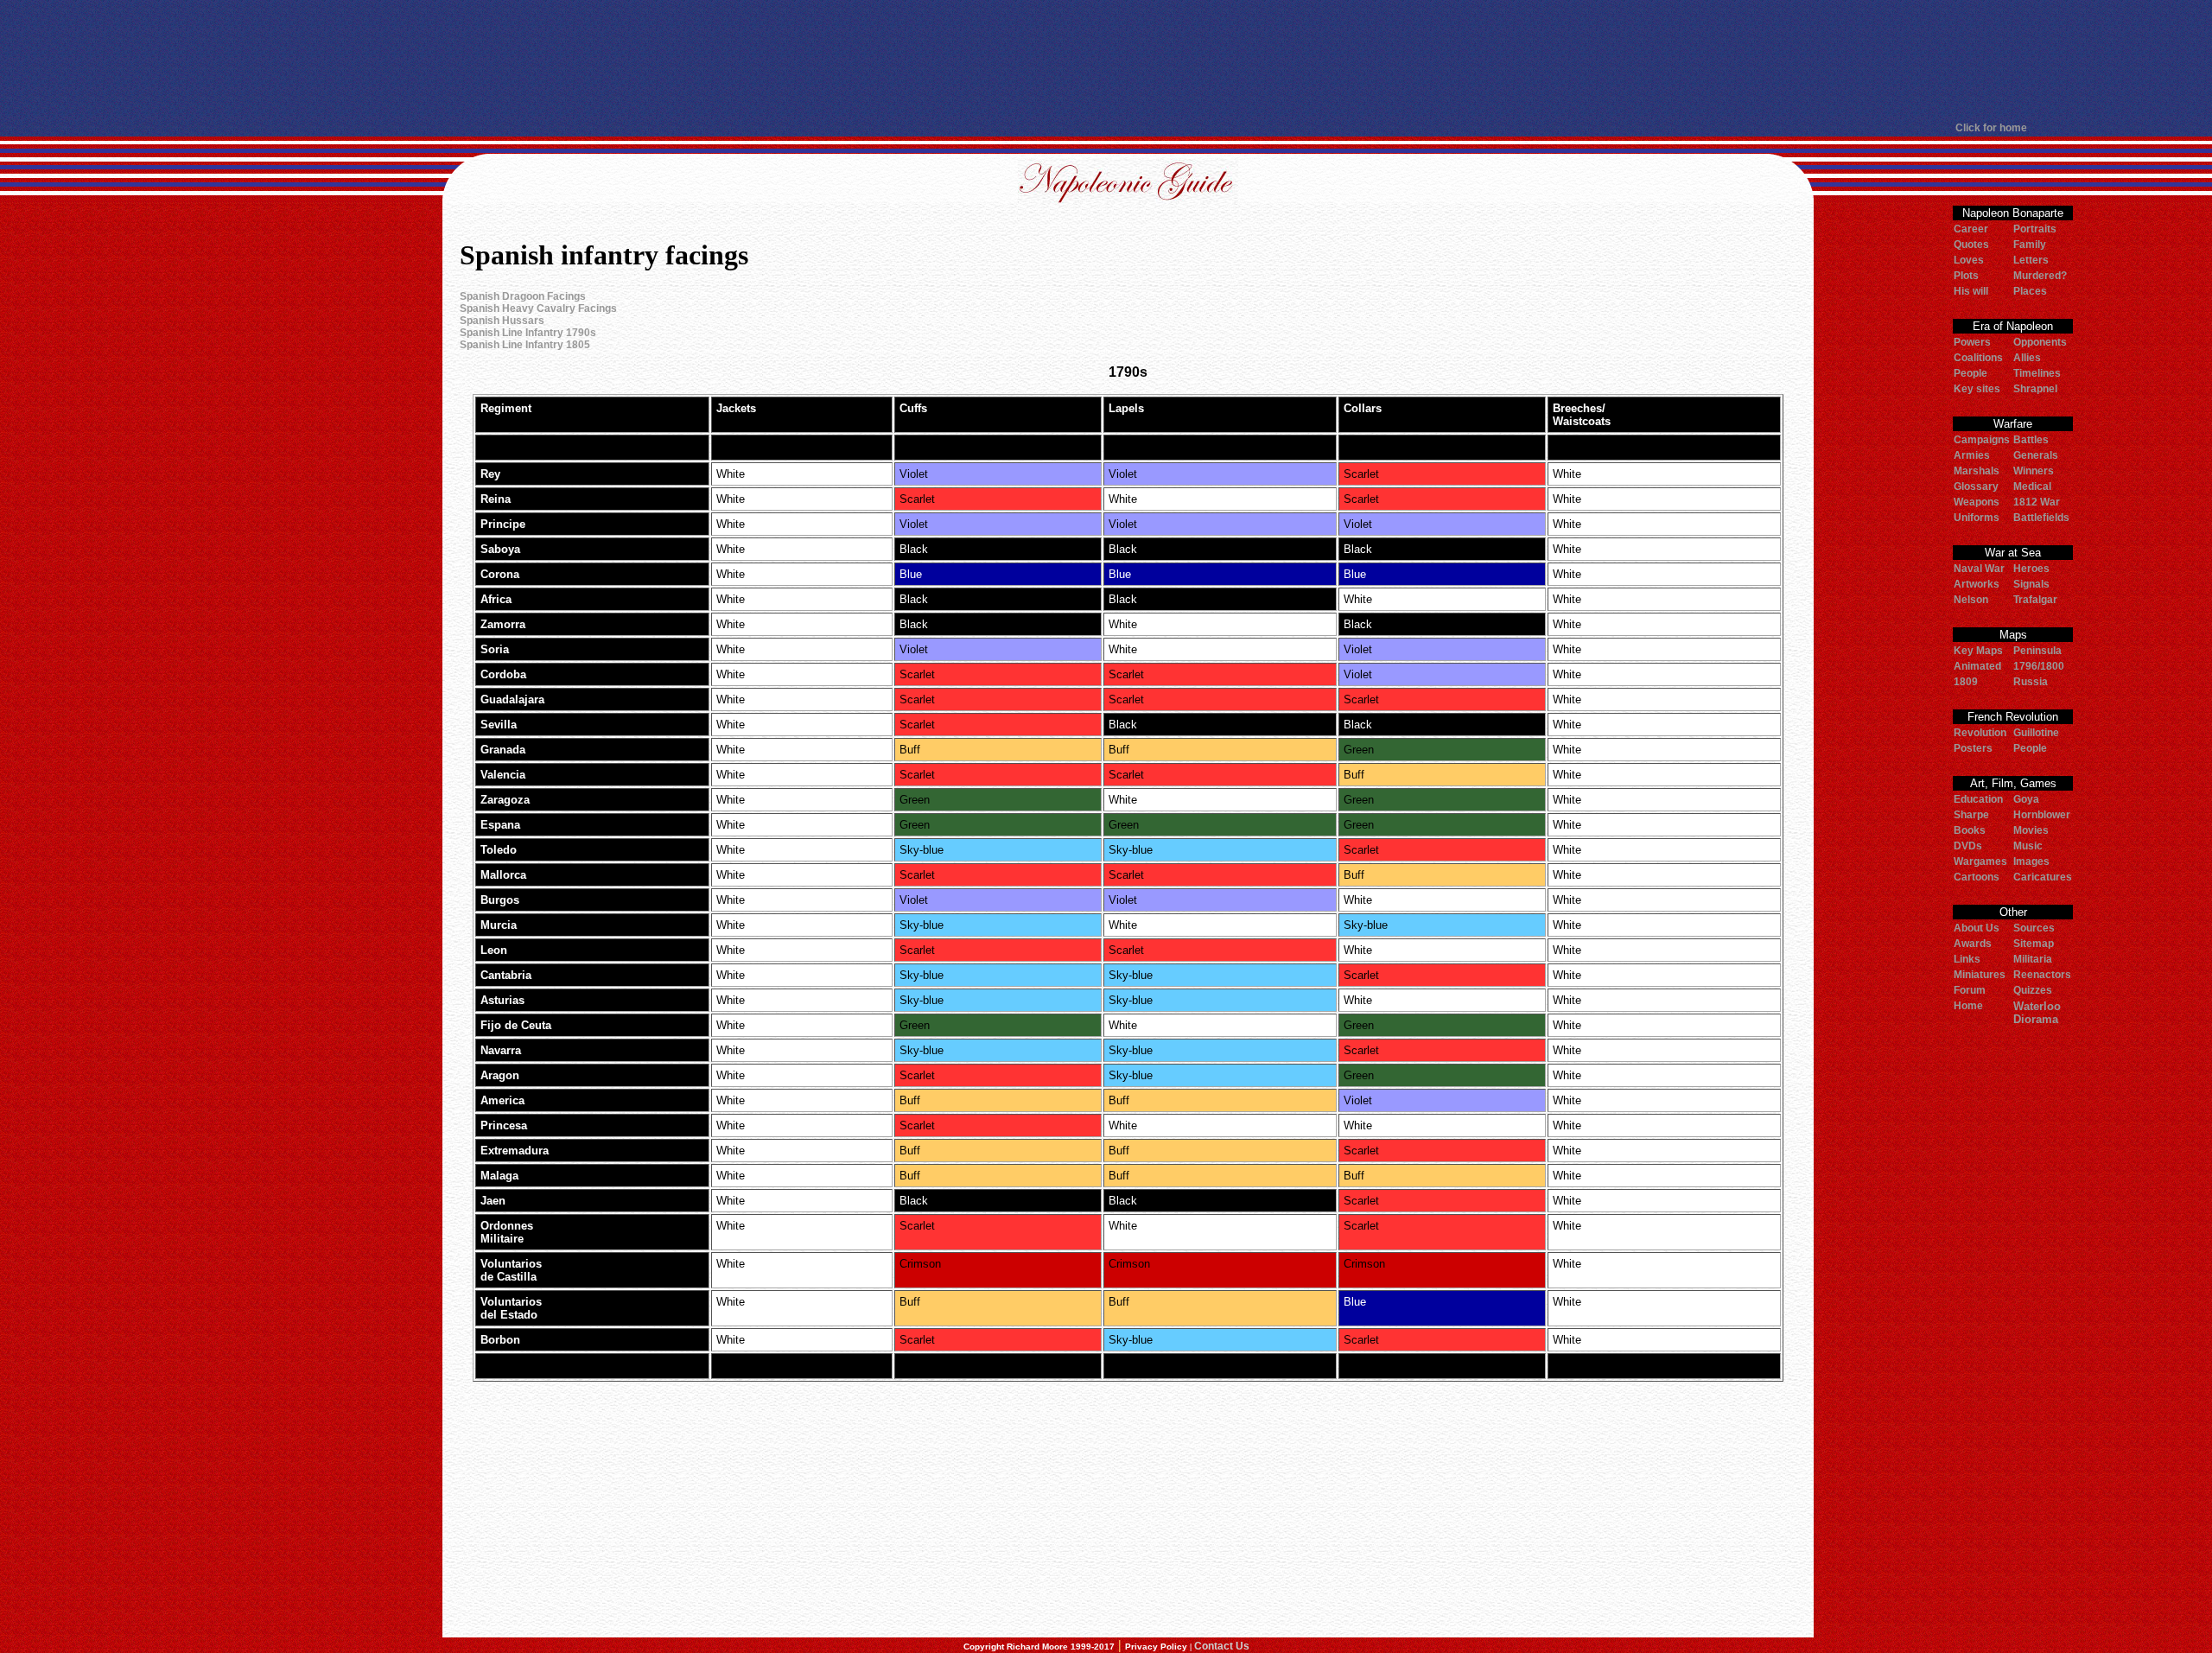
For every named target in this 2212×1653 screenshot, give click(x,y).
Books (1970, 830)
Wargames (1980, 861)
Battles (2031, 440)
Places (2030, 291)
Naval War (1979, 569)
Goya (2026, 799)
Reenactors (2042, 975)
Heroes (2031, 569)
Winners (2034, 471)
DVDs (1968, 846)
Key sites (1977, 389)
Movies (2031, 830)
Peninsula (2037, 651)
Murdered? (2040, 276)
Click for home (1991, 128)
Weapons (1977, 502)
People (1970, 373)
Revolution (1980, 733)
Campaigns (1982, 440)
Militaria (2033, 959)
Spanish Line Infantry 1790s (528, 333)
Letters (2031, 260)
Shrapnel (2035, 389)
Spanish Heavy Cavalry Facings (538, 308)
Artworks (1977, 584)
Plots (1966, 276)
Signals (2031, 584)
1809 (1966, 682)
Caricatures (2043, 877)
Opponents (2040, 342)
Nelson (1971, 600)
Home (1968, 1006)
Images (2031, 861)
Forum (1970, 990)
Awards (1973, 944)
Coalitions (1978, 358)
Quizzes (2033, 990)
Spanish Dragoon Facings (523, 296)
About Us (1977, 928)
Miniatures (1980, 975)
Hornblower (2042, 815)
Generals (2036, 455)
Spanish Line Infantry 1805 (525, 345)
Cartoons (1977, 877)
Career (1971, 229)
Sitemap (2034, 944)
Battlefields (2041, 518)
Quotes (1971, 245)
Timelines (2037, 373)
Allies (2027, 358)
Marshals (1977, 471)
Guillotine (2036, 733)
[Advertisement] (1106, 60)
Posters (1973, 748)
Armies (1972, 455)
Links (1967, 959)
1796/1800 (2039, 666)
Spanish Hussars (502, 321)
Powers (1972, 342)
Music (2028, 846)
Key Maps (1978, 651)
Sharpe (1971, 815)
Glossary (1976, 486)
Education (1978, 799)
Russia (2031, 682)
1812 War (2037, 502)
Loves (1969, 260)
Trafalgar (2035, 600)
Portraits (2035, 229)
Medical (2032, 486)
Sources (2034, 928)
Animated (1977, 666)
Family (2030, 245)
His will (1971, 291)
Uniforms (1977, 518)
